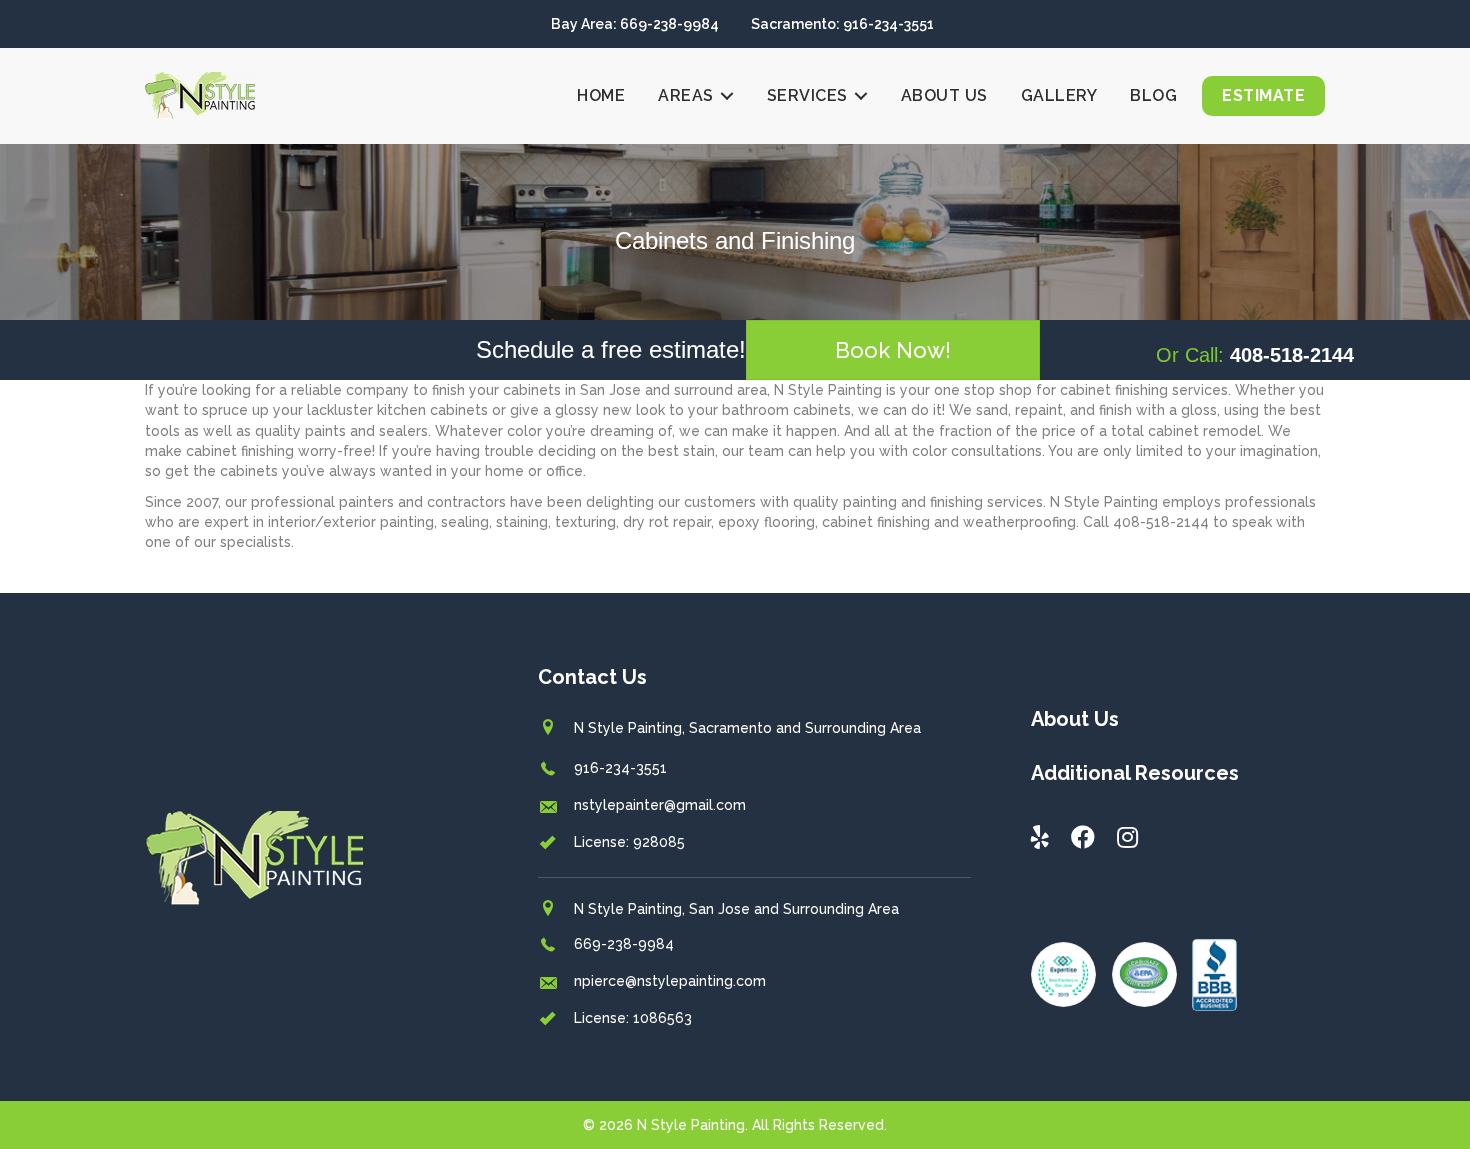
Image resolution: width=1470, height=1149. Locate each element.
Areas (686, 95)
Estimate (1263, 95)
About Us (944, 95)
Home (601, 95)
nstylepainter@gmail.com (660, 805)
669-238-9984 (624, 944)
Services (807, 95)
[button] (892, 350)
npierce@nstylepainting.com (670, 981)
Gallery (1059, 95)
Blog (1153, 95)
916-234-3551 (620, 768)
